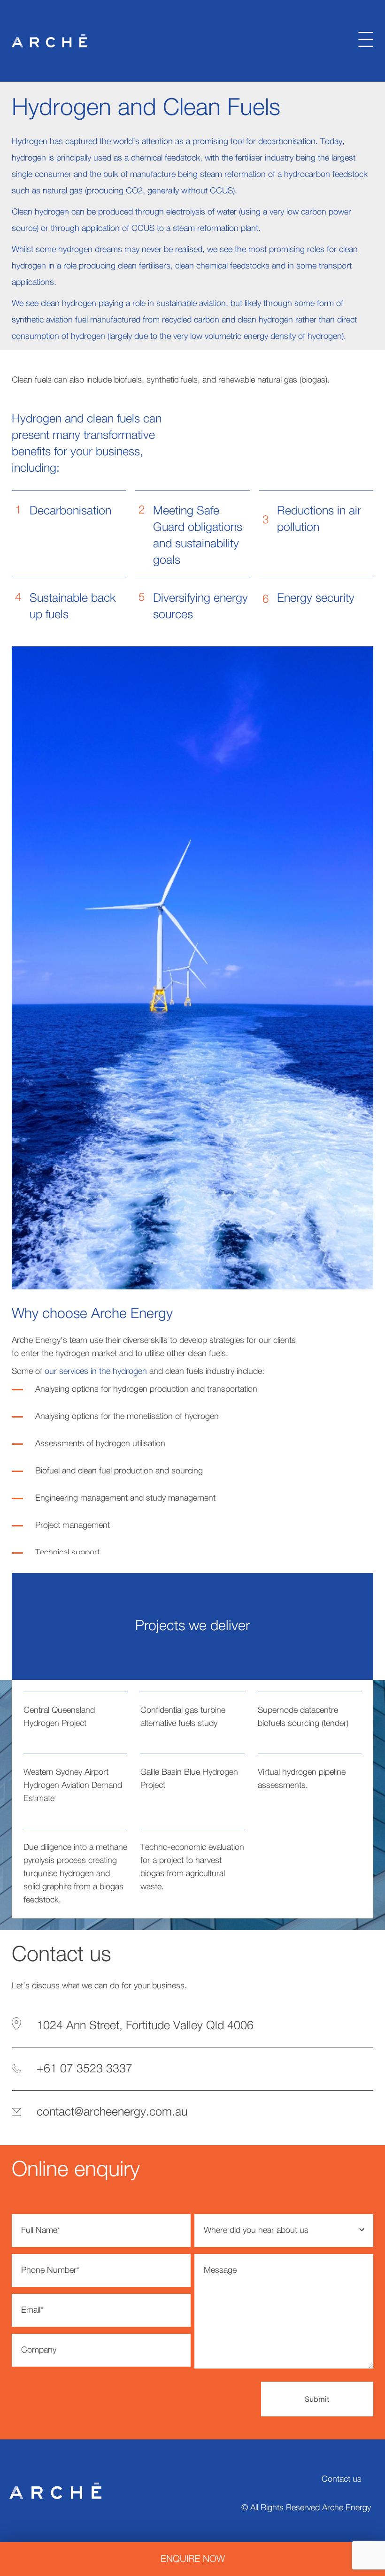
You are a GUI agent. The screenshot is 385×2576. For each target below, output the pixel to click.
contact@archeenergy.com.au (112, 2112)
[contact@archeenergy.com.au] (16, 2112)
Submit (317, 2399)
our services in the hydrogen (96, 1372)
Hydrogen (37, 419)
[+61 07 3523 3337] (16, 2069)
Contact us (342, 2479)
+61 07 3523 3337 (85, 2069)
